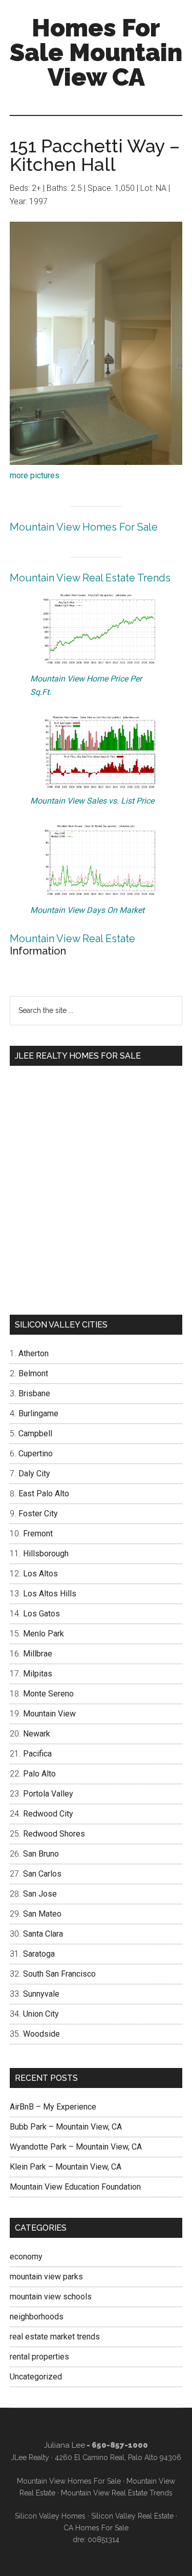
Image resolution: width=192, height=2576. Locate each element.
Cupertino (36, 1453)
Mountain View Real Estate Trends (90, 578)
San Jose (40, 1894)
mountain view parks (46, 2277)
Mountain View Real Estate (72, 939)
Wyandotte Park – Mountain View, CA (76, 2147)
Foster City (38, 1514)
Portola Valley (48, 1794)
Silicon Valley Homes (50, 2516)
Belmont (33, 1373)
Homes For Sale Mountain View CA (96, 52)
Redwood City (48, 1814)
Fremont (38, 1534)
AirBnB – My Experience (53, 2107)
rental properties (39, 2357)
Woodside (41, 2034)
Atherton (34, 1353)
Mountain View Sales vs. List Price (92, 801)
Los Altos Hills (50, 1594)
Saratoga (39, 1954)
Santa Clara (43, 1934)
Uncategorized (36, 2377)
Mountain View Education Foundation (75, 2187)
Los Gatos (41, 1614)
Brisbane (34, 1393)
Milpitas (38, 1674)
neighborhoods (37, 2317)
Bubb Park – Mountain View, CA (66, 2127)
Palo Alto (39, 1774)
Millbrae (38, 1654)
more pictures (35, 475)
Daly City (34, 1474)
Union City (41, 2014)
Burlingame (38, 1413)
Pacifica (37, 1754)
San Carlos (42, 1874)
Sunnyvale (41, 1994)
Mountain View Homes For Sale (84, 527)
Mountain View (49, 1714)
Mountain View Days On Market (87, 910)
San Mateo (42, 1914)
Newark (37, 1734)
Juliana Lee (65, 2445)
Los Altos (40, 1574)
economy (26, 2257)
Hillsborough (46, 1554)
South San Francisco (59, 1974)
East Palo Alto (44, 1494)
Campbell (35, 1433)
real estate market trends (55, 2337)
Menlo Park (44, 1634)
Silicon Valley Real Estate (132, 2516)
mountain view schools (51, 2297)
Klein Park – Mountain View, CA (66, 2167)
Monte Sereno (48, 1694)
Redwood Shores (54, 1834)
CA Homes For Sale (96, 2528)
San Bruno (41, 1854)
